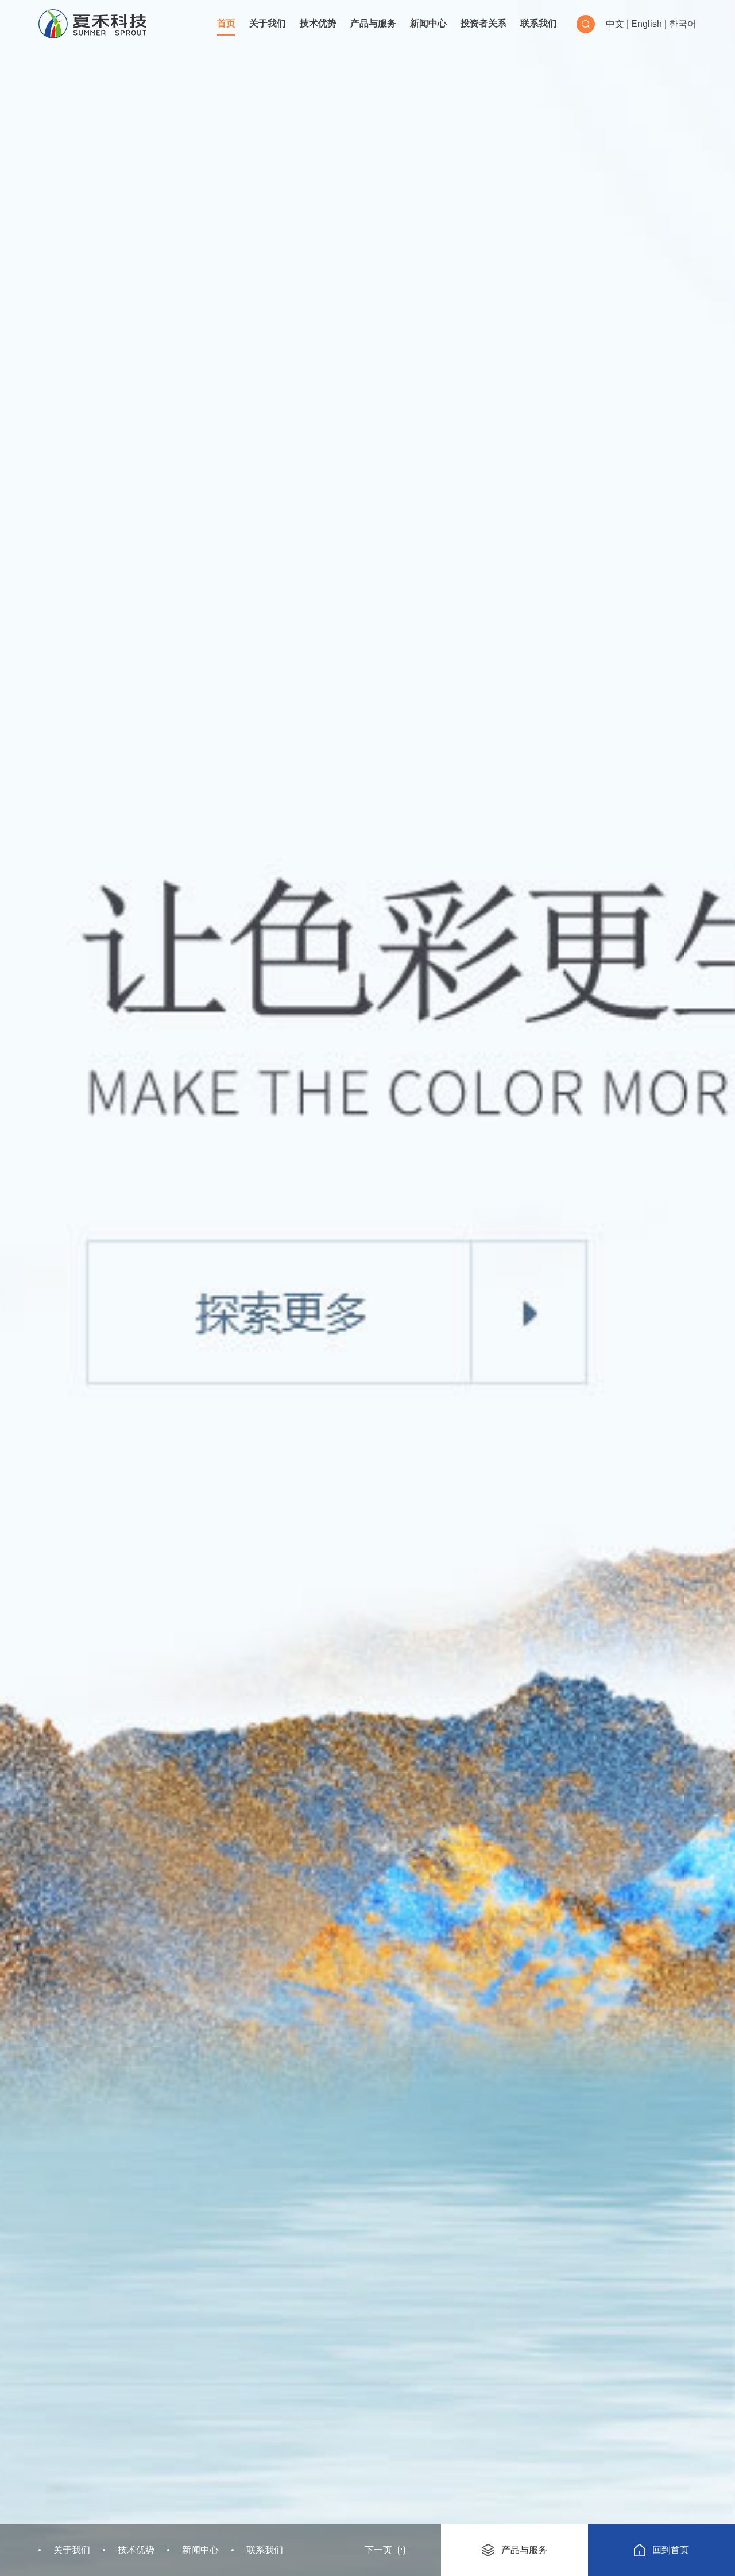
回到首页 (671, 2550)
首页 (226, 23)
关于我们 (268, 23)
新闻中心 (428, 23)
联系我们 (539, 23)
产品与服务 (373, 23)
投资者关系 (483, 23)
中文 (615, 24)
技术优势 (318, 23)
